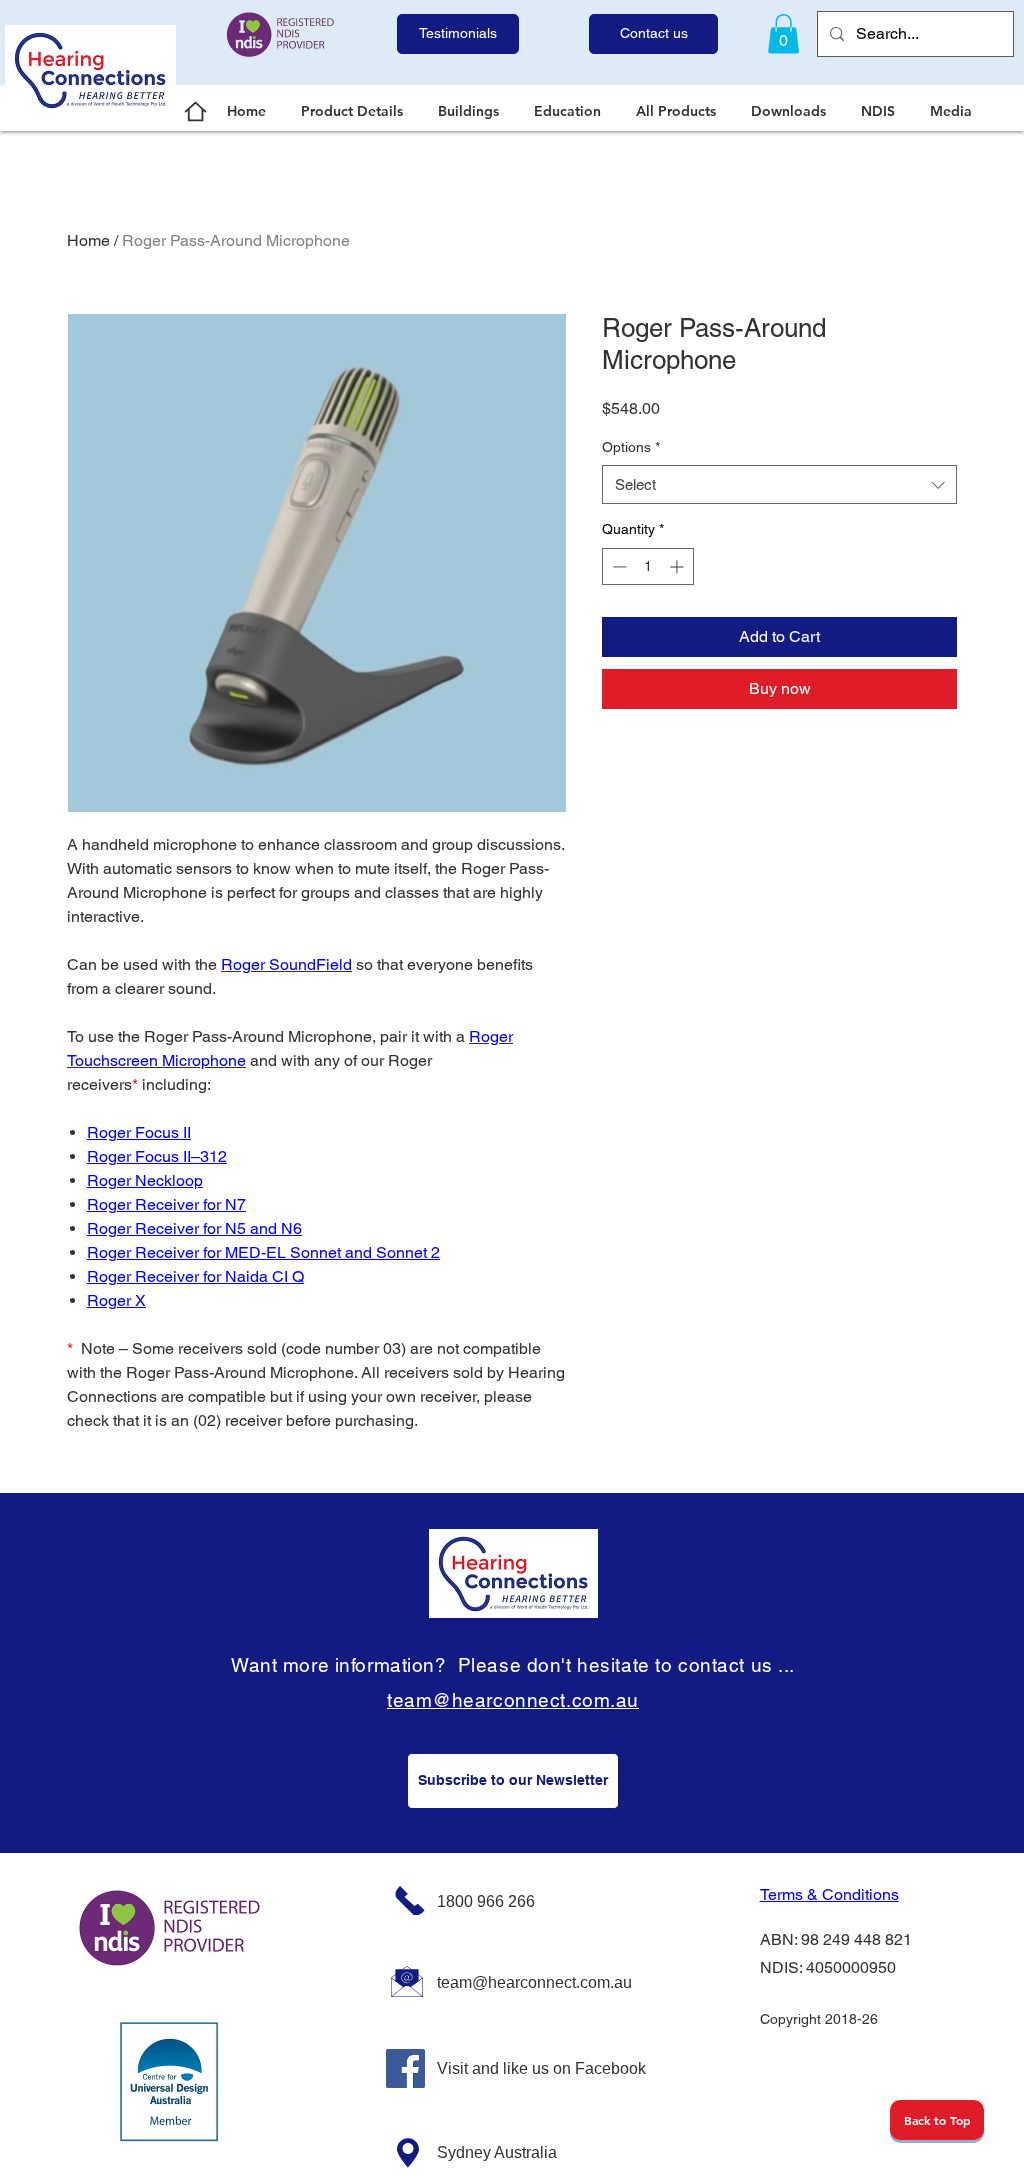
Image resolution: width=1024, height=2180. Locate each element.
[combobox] (779, 484)
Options (631, 447)
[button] (354, 111)
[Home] (195, 111)
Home (88, 240)
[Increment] (678, 566)
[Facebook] (405, 2068)
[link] (783, 33)
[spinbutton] (648, 566)
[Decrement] (617, 566)
